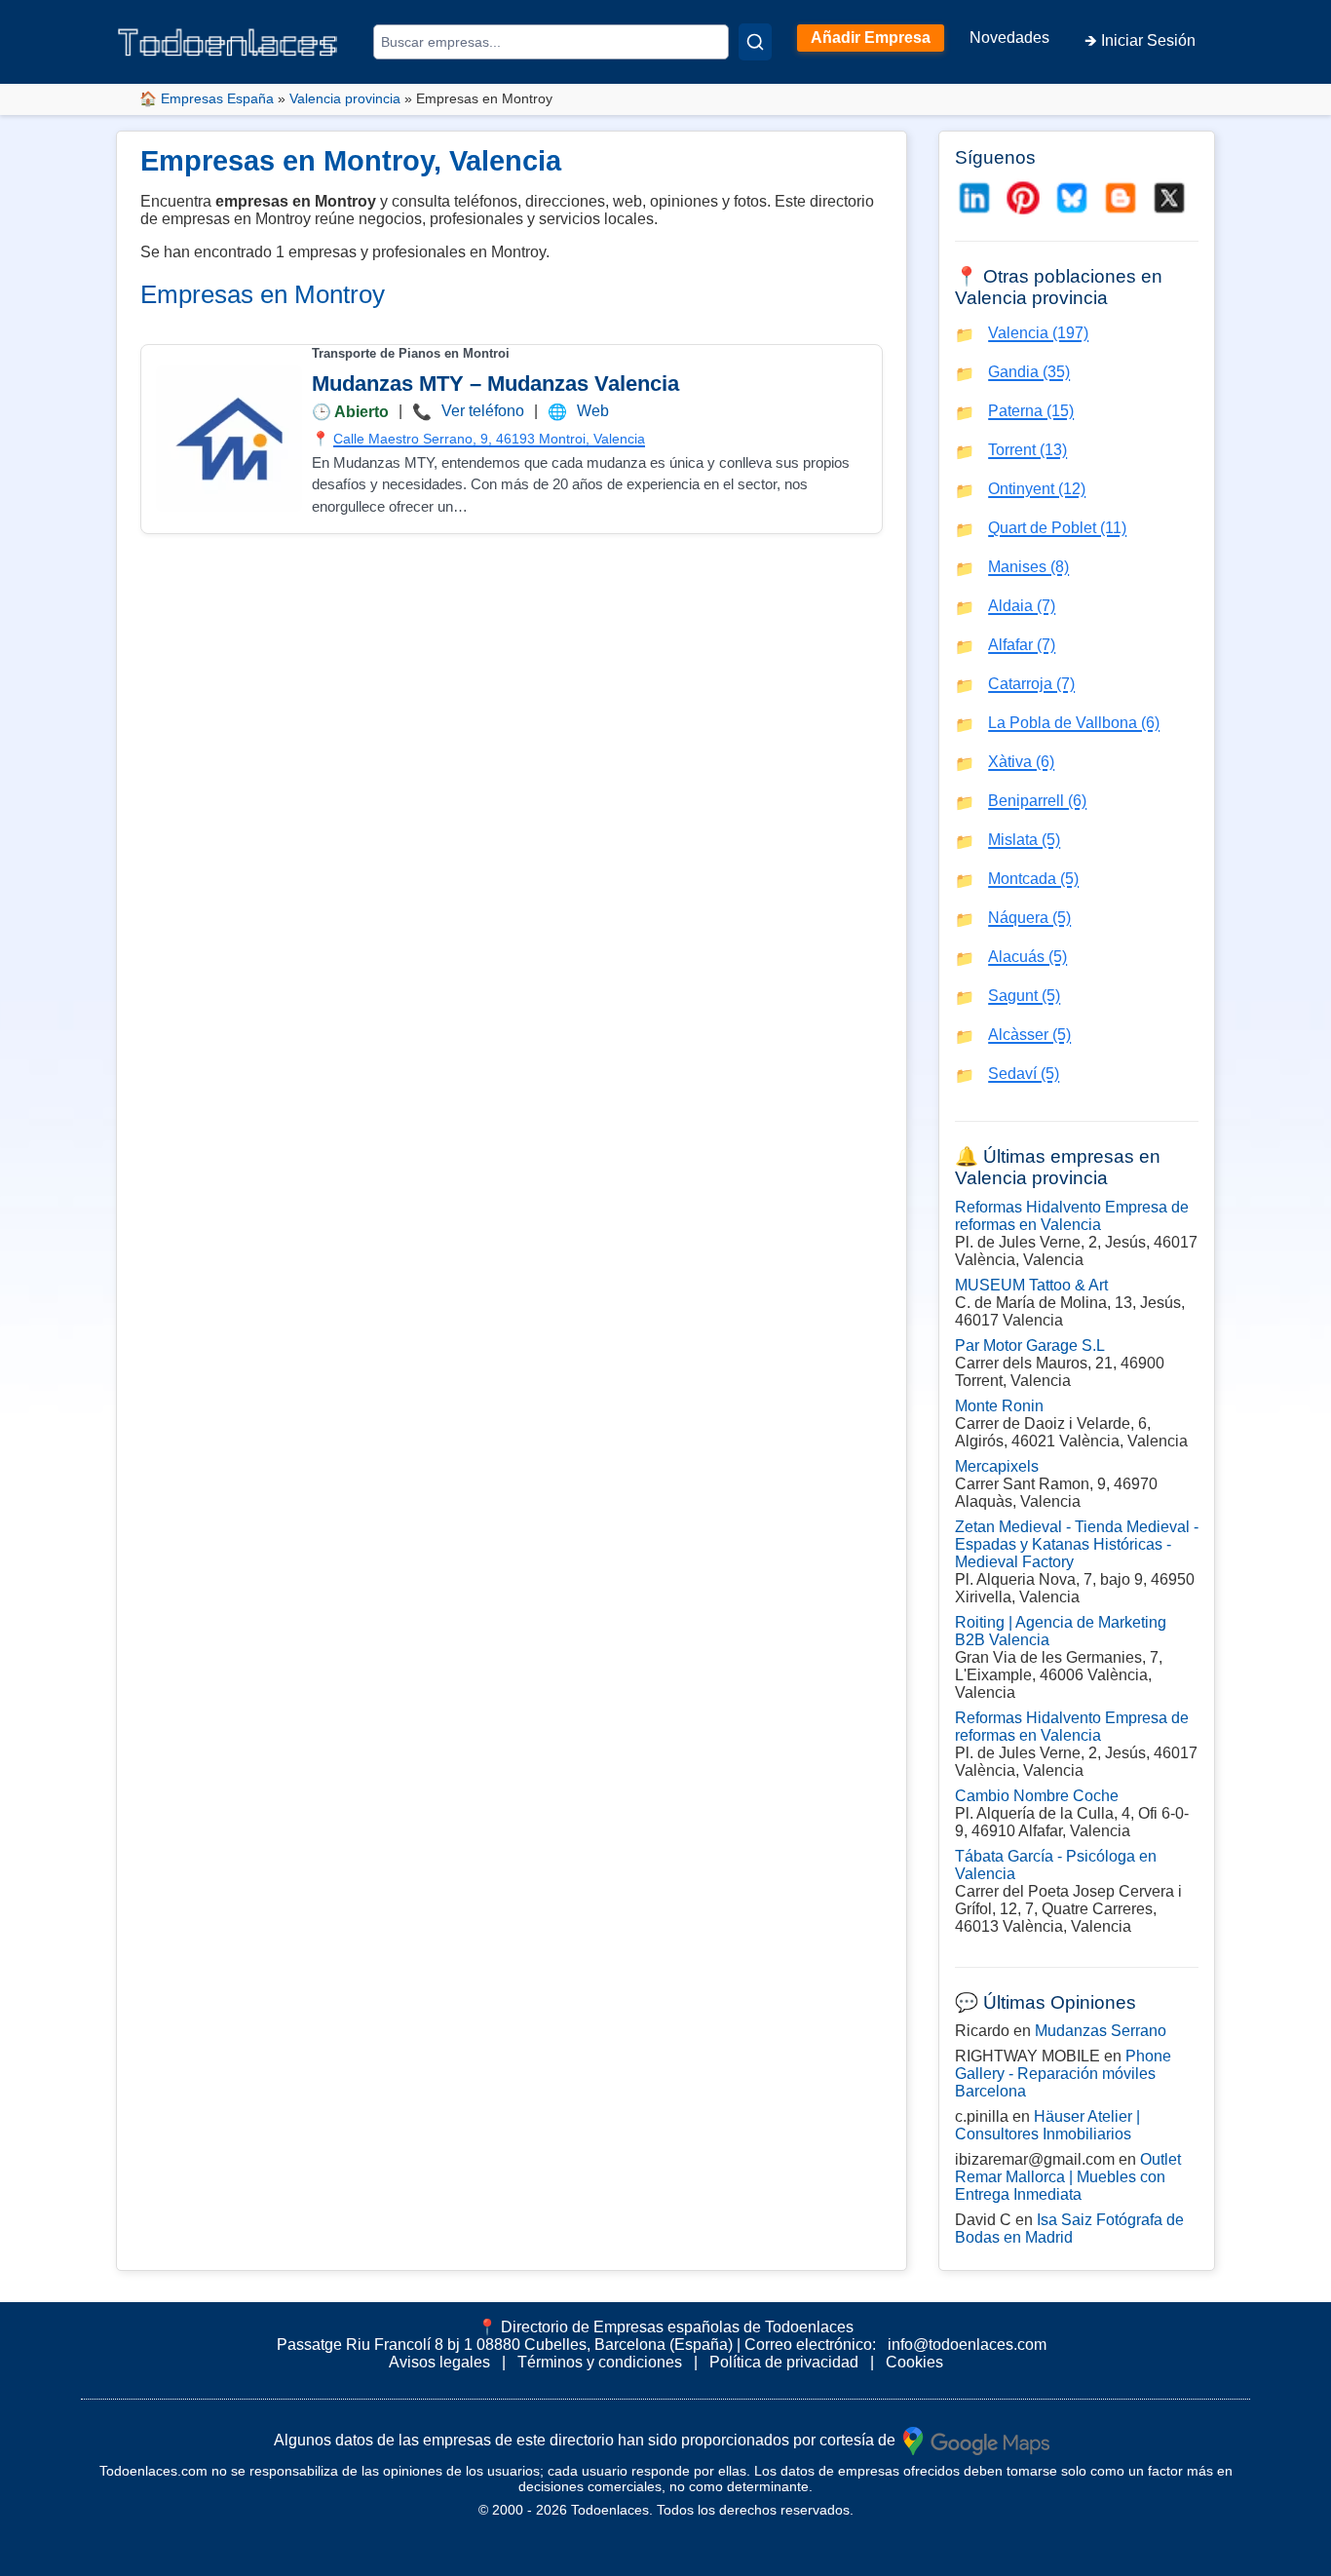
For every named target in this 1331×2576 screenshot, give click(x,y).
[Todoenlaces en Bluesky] (1072, 198)
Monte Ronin (999, 1406)
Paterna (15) (1031, 411)
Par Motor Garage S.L (1030, 1346)
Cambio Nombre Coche (1037, 1796)
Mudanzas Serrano (1101, 2031)
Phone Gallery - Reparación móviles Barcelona (1063, 2074)
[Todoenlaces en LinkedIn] (974, 198)
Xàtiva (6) (1021, 762)
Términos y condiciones (600, 2362)
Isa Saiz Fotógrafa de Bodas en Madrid (1069, 2229)
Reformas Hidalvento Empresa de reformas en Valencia (1072, 1216)
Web (593, 411)
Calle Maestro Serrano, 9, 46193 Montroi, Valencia (489, 439)
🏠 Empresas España (207, 98)
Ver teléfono (483, 411)
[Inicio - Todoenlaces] (227, 42)
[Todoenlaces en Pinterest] (1023, 198)
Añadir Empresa (871, 38)
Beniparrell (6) (1037, 801)
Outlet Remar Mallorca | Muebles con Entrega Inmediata (1068, 2177)
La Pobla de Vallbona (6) (1074, 723)
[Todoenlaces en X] (1169, 198)
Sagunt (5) (1024, 996)
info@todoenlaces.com (967, 2345)
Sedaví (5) (1024, 1074)
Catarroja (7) (1031, 684)
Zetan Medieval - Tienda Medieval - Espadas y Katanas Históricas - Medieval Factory (1077, 1544)
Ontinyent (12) (1037, 489)
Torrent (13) (1027, 450)
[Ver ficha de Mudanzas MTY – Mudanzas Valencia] (229, 439)
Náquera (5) (1029, 918)
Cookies (914, 2362)
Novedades (1009, 38)
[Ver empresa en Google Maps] (976, 2440)
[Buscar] (755, 42)
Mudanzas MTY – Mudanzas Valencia (495, 384)
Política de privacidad (784, 2362)
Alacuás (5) (1027, 957)
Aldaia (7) (1022, 606)
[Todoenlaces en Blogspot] (1121, 198)
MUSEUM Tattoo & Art (1031, 1285)
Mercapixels (997, 1466)
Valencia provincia (345, 98)
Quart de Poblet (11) (1057, 528)
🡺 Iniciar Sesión (1140, 40)
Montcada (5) (1033, 879)
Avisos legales (439, 2362)
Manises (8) (1028, 567)
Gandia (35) (1029, 372)
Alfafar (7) (1022, 645)
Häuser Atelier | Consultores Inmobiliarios (1047, 2125)
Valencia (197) (1038, 333)
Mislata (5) (1024, 840)
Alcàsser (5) (1029, 1035)
